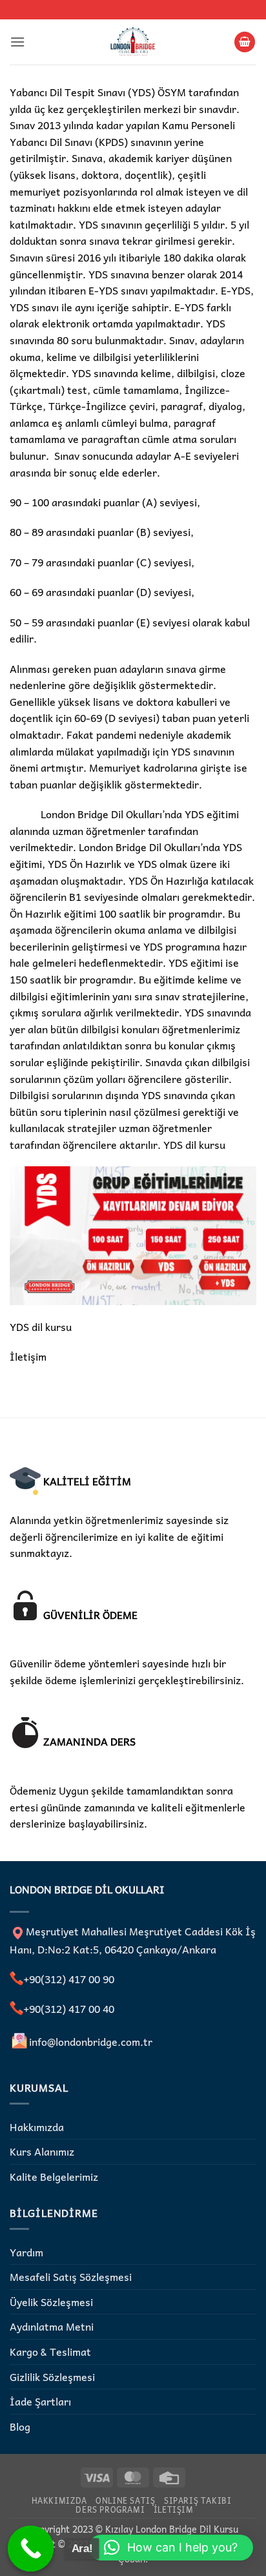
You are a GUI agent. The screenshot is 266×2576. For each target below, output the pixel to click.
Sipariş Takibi (198, 2500)
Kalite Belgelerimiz (54, 2176)
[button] (17, 42)
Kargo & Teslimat (50, 2351)
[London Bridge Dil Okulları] (133, 42)
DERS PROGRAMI (110, 2509)
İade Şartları (40, 2401)
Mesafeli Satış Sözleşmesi (71, 2276)
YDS (174, 1144)
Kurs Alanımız (42, 2151)
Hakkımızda (37, 2127)
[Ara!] (31, 2549)
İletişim (28, 1356)
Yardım (26, 2252)
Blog (20, 2426)
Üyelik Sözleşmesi (51, 2302)
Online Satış (125, 2500)
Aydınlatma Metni (52, 2326)
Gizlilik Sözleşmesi (52, 2376)
